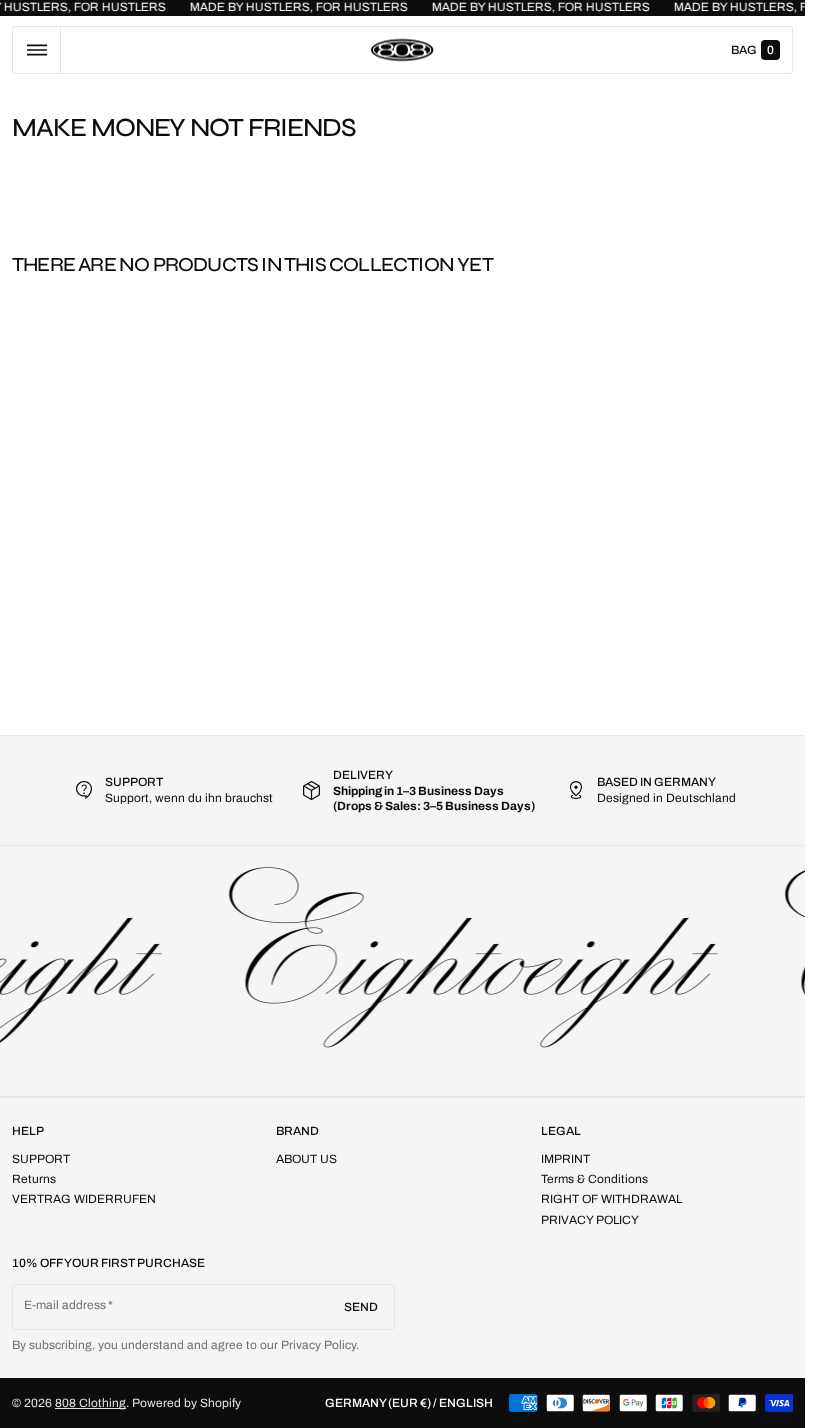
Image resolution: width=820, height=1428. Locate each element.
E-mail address (65, 1305)
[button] (36, 50)
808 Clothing (90, 1403)
